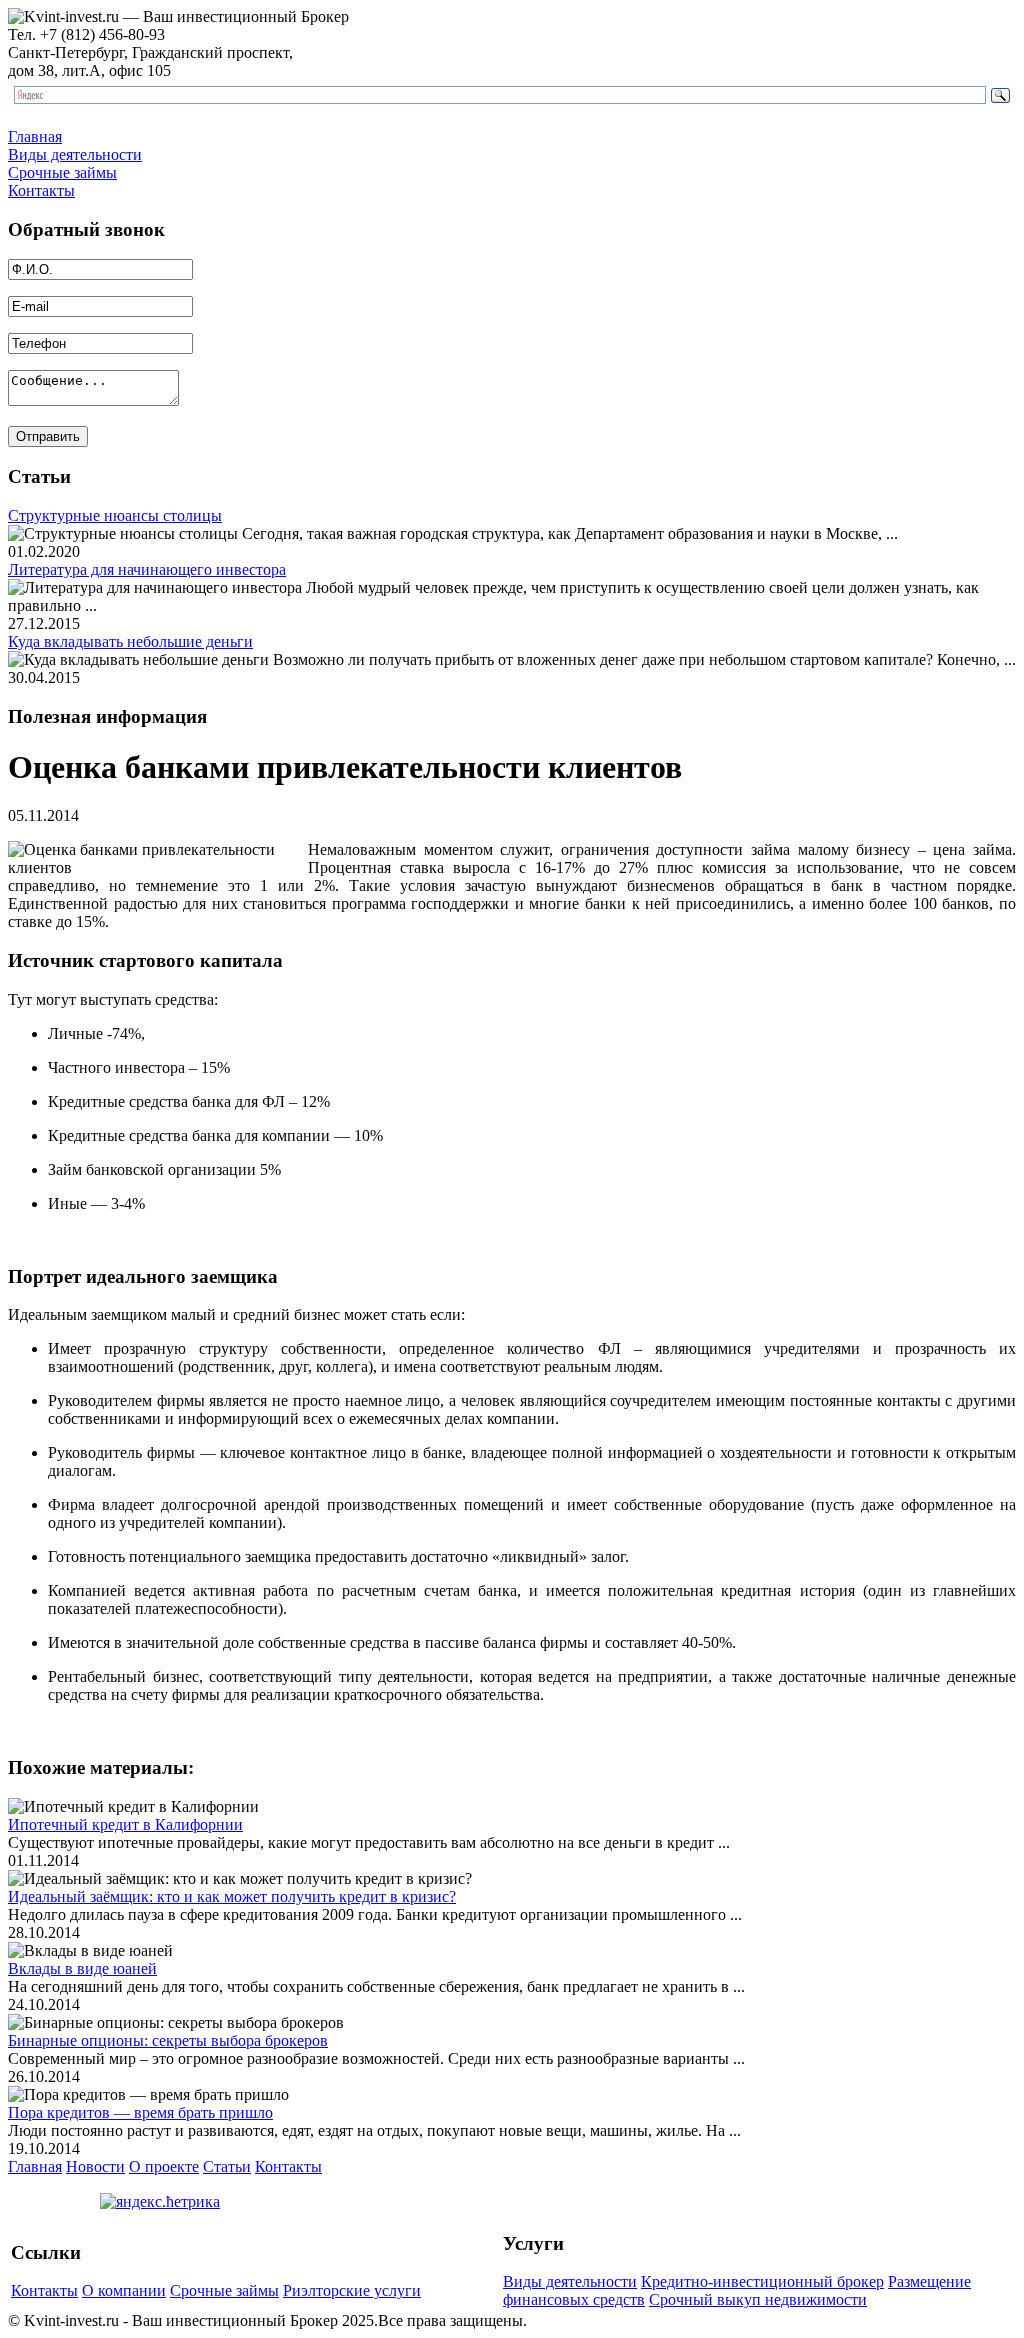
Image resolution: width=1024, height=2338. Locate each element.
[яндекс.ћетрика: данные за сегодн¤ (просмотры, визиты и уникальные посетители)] (160, 2202)
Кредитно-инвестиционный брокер (762, 2281)
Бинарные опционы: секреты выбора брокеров (168, 2040)
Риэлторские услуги (352, 2290)
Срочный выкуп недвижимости (758, 2299)
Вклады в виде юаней (82, 1968)
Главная (35, 136)
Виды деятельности (75, 154)
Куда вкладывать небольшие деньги (130, 641)
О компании (124, 2290)
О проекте (164, 2166)
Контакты (41, 190)
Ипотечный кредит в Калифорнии (125, 1824)
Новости (95, 2166)
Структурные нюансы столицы (115, 515)
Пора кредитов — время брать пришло (140, 2112)
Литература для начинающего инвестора (147, 569)
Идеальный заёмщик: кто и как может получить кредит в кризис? (232, 1896)
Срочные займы (62, 172)
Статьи (227, 2166)
